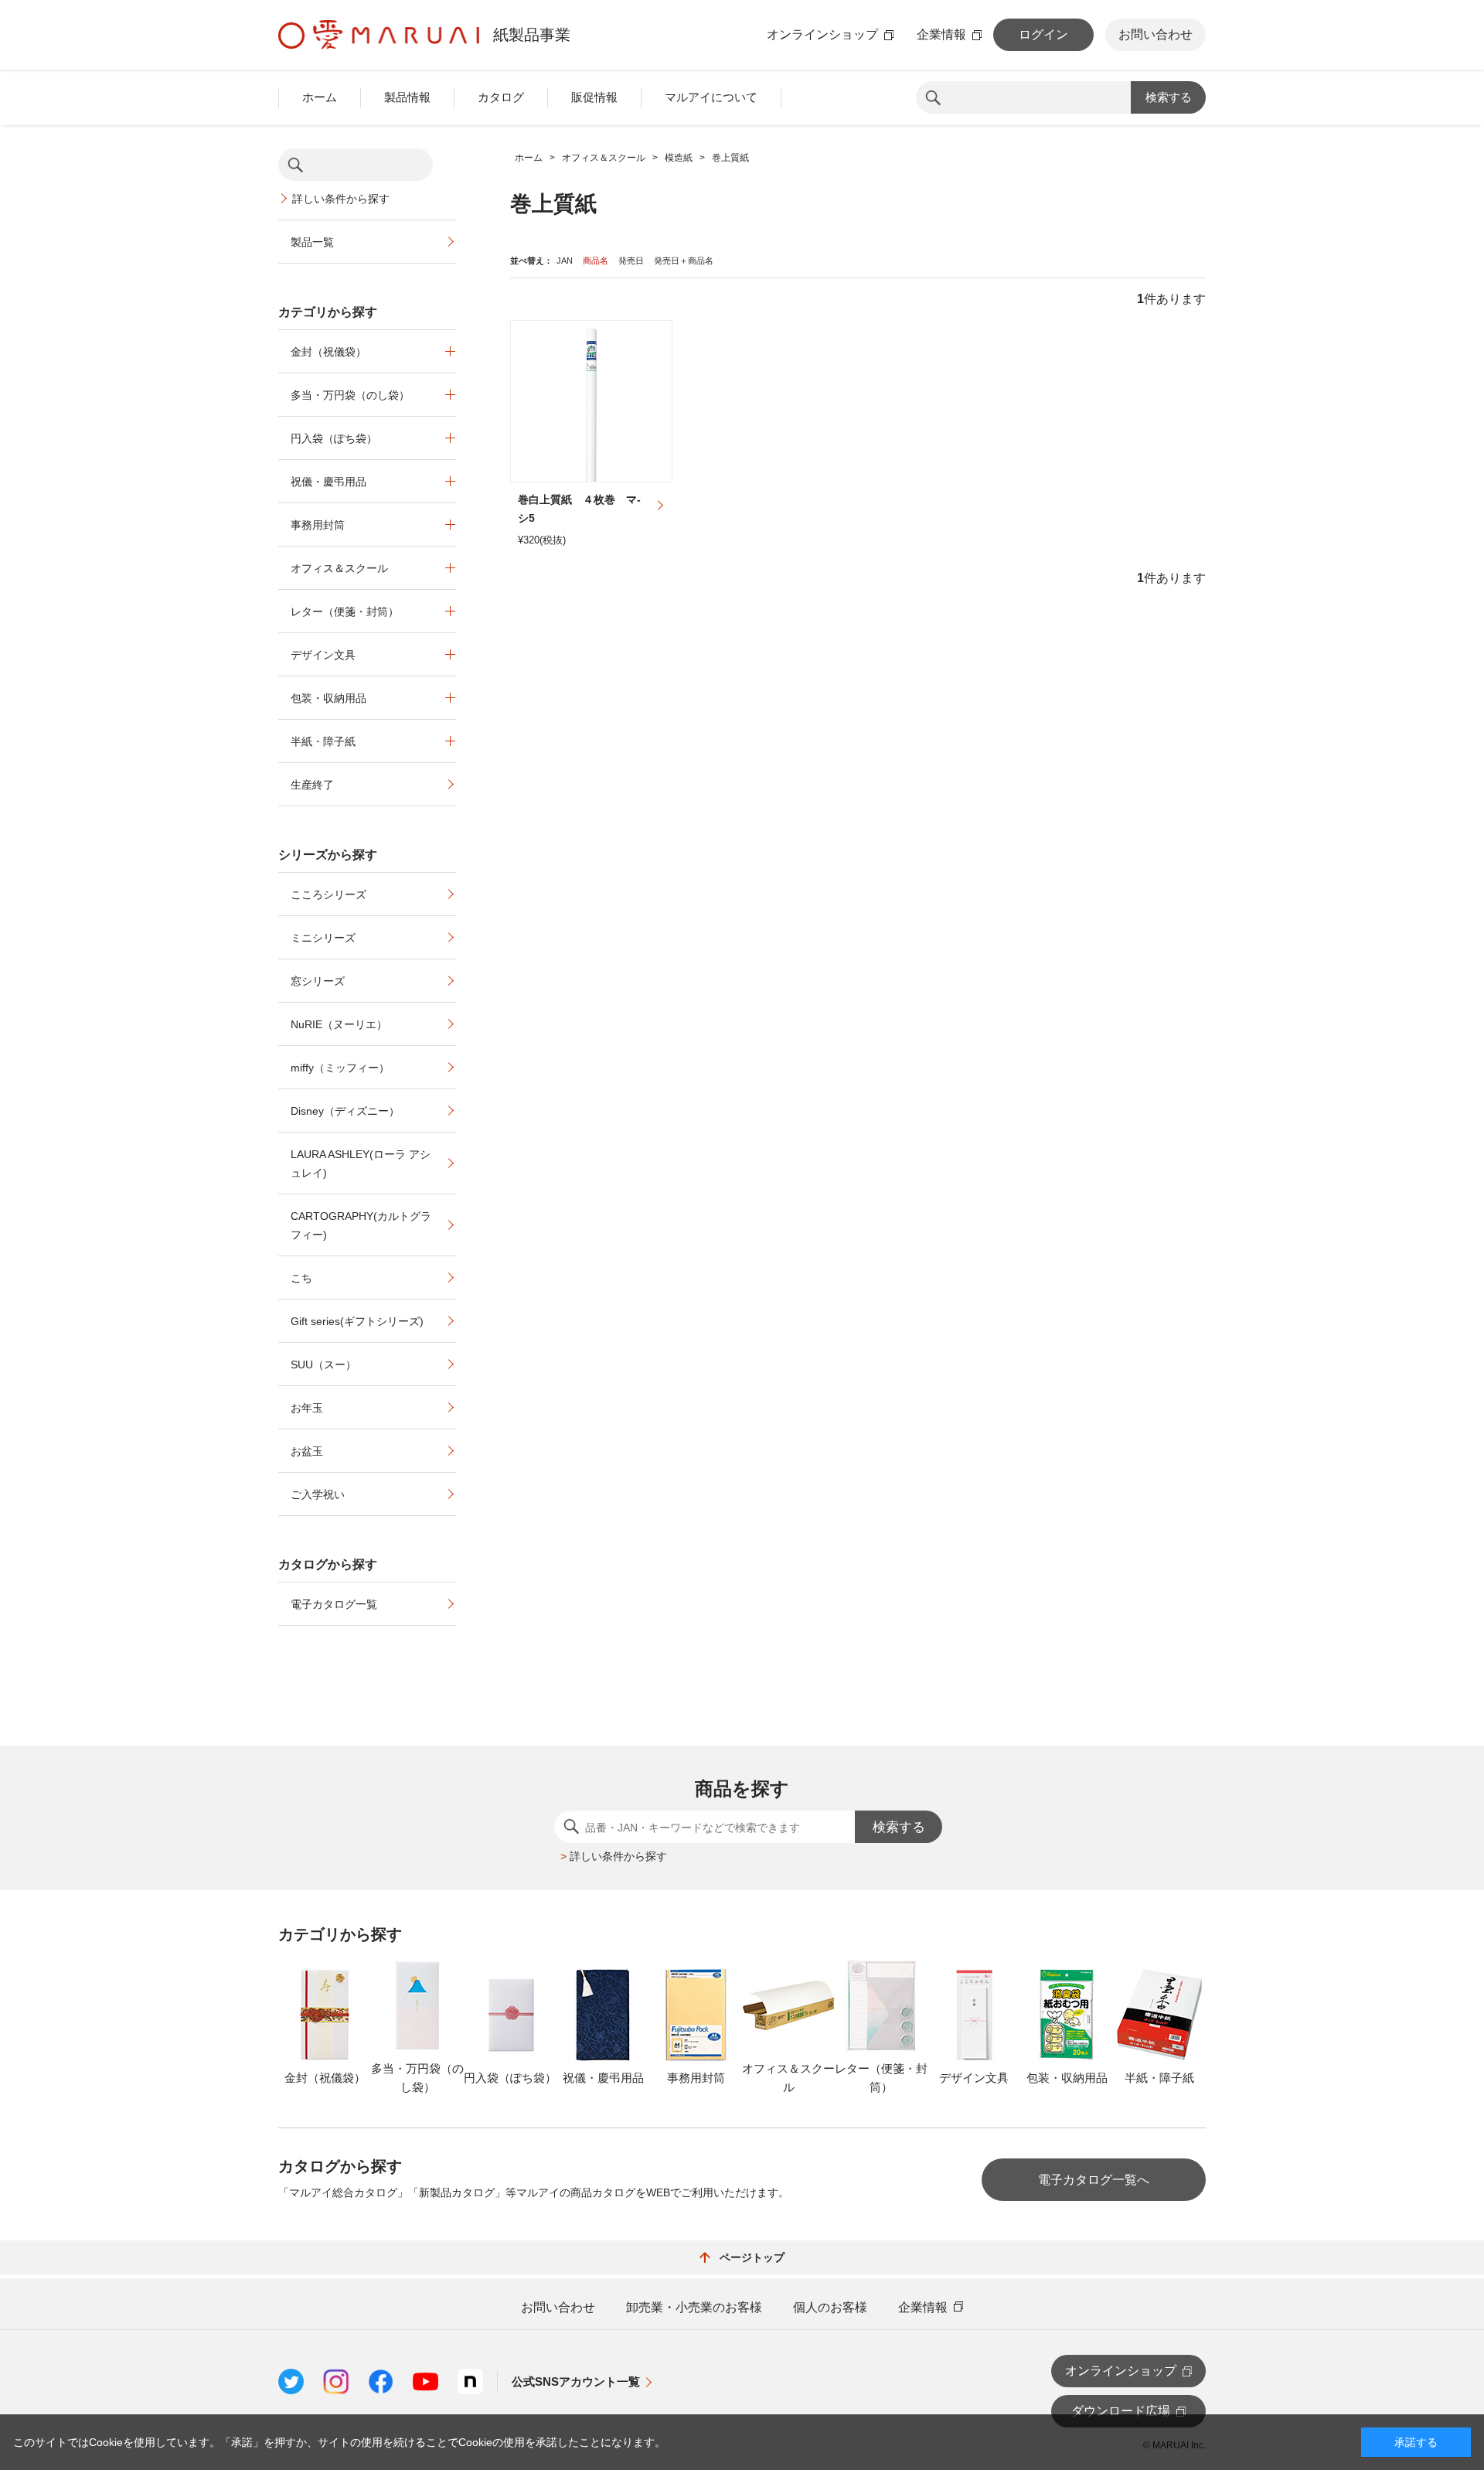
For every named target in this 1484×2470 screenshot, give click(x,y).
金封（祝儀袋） (328, 352)
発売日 (631, 261)
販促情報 (594, 97)
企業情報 (941, 35)
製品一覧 (312, 242)
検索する (1169, 97)
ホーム (320, 97)
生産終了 (312, 785)
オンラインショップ (822, 35)
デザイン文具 (323, 655)
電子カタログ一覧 (334, 1604)
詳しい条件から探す (341, 199)
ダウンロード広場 (1121, 2411)
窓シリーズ (318, 981)
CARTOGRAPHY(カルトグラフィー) (361, 1225)
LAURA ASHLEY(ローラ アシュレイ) (361, 1163)
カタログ (501, 97)
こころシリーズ (328, 894)
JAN (565, 261)
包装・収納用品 (328, 698)
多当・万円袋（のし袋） (350, 395)
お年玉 (307, 1408)
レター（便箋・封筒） (345, 612)
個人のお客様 (830, 2308)
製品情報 (407, 97)
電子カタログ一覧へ (1094, 2180)
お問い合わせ (1156, 34)
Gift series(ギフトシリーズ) (357, 1321)
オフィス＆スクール (339, 568)
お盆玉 (307, 1451)
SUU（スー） (323, 1364)
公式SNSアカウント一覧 (576, 2381)
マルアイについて (711, 97)
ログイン (1043, 34)
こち (301, 1278)
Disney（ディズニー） (345, 1111)
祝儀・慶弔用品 (328, 482)
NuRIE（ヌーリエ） (339, 1024)
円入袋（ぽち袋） (334, 438)
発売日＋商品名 (684, 261)
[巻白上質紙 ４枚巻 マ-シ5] (591, 401)
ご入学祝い (318, 1494)
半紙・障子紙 (323, 741)
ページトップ (752, 2257)
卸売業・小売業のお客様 (694, 2308)
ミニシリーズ (323, 938)
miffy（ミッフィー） (340, 1068)
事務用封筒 (318, 525)
